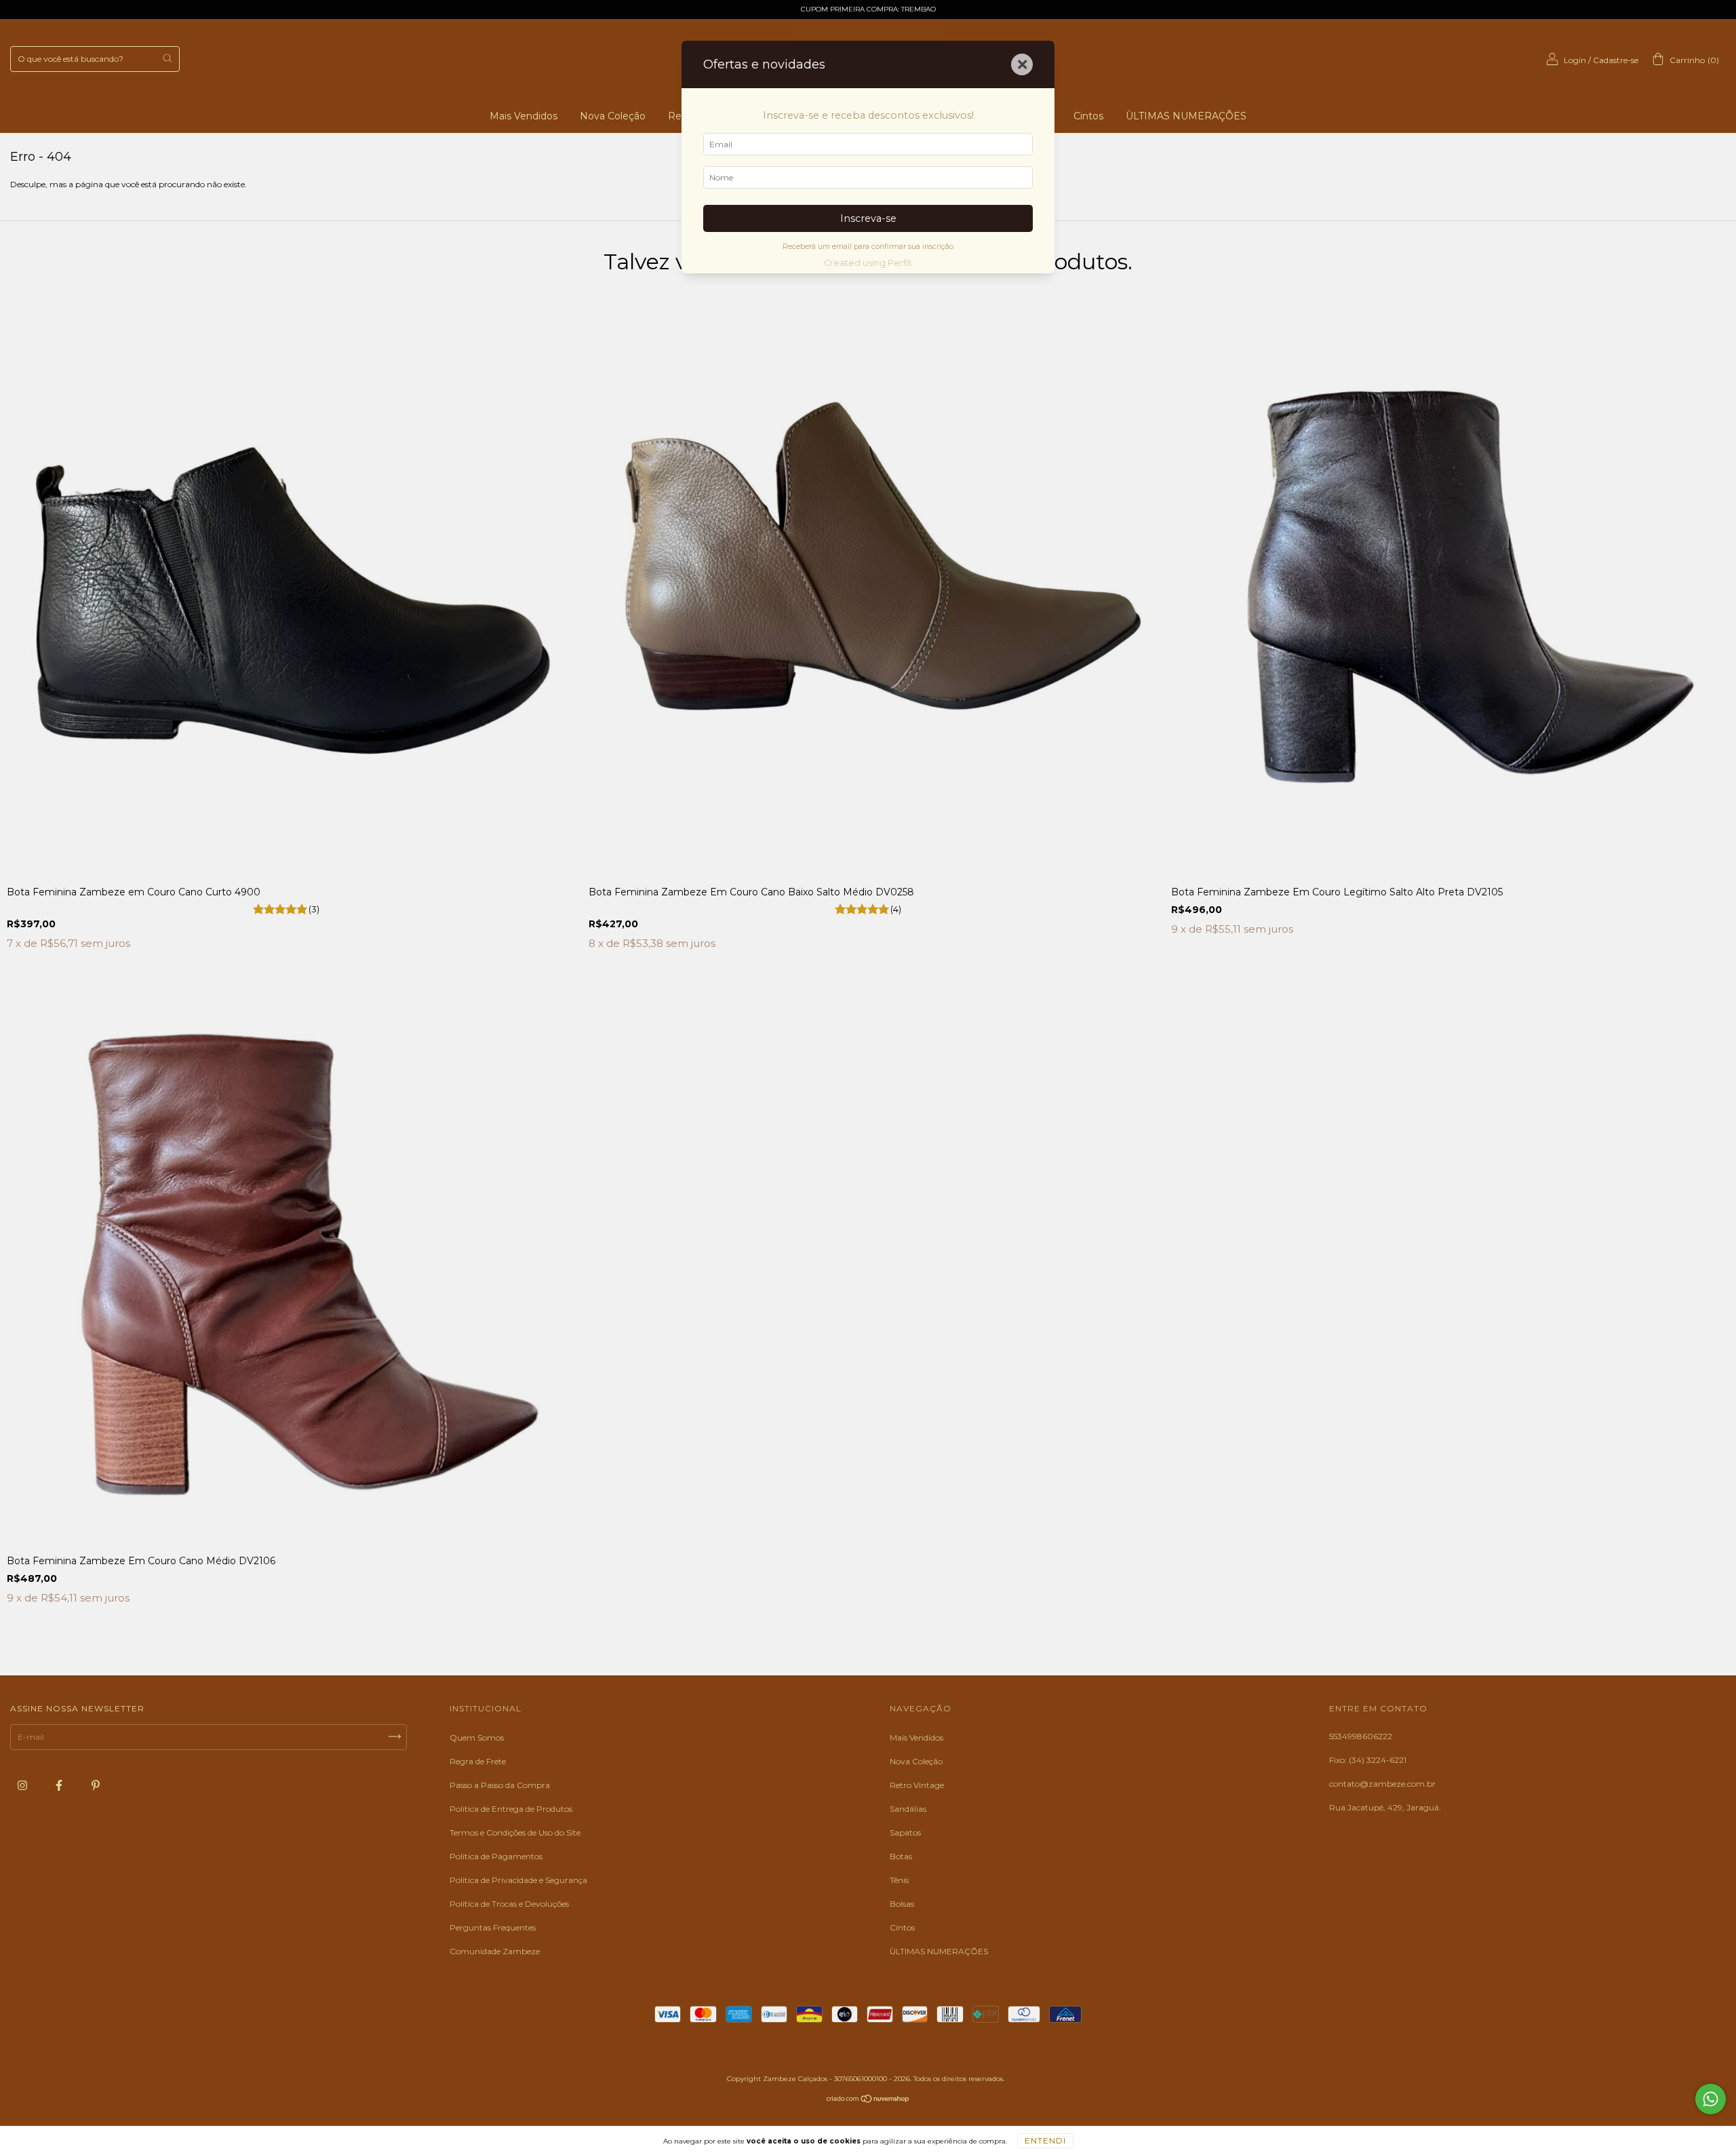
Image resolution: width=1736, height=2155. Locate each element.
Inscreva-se (868, 218)
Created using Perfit (868, 263)
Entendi (1045, 2140)
